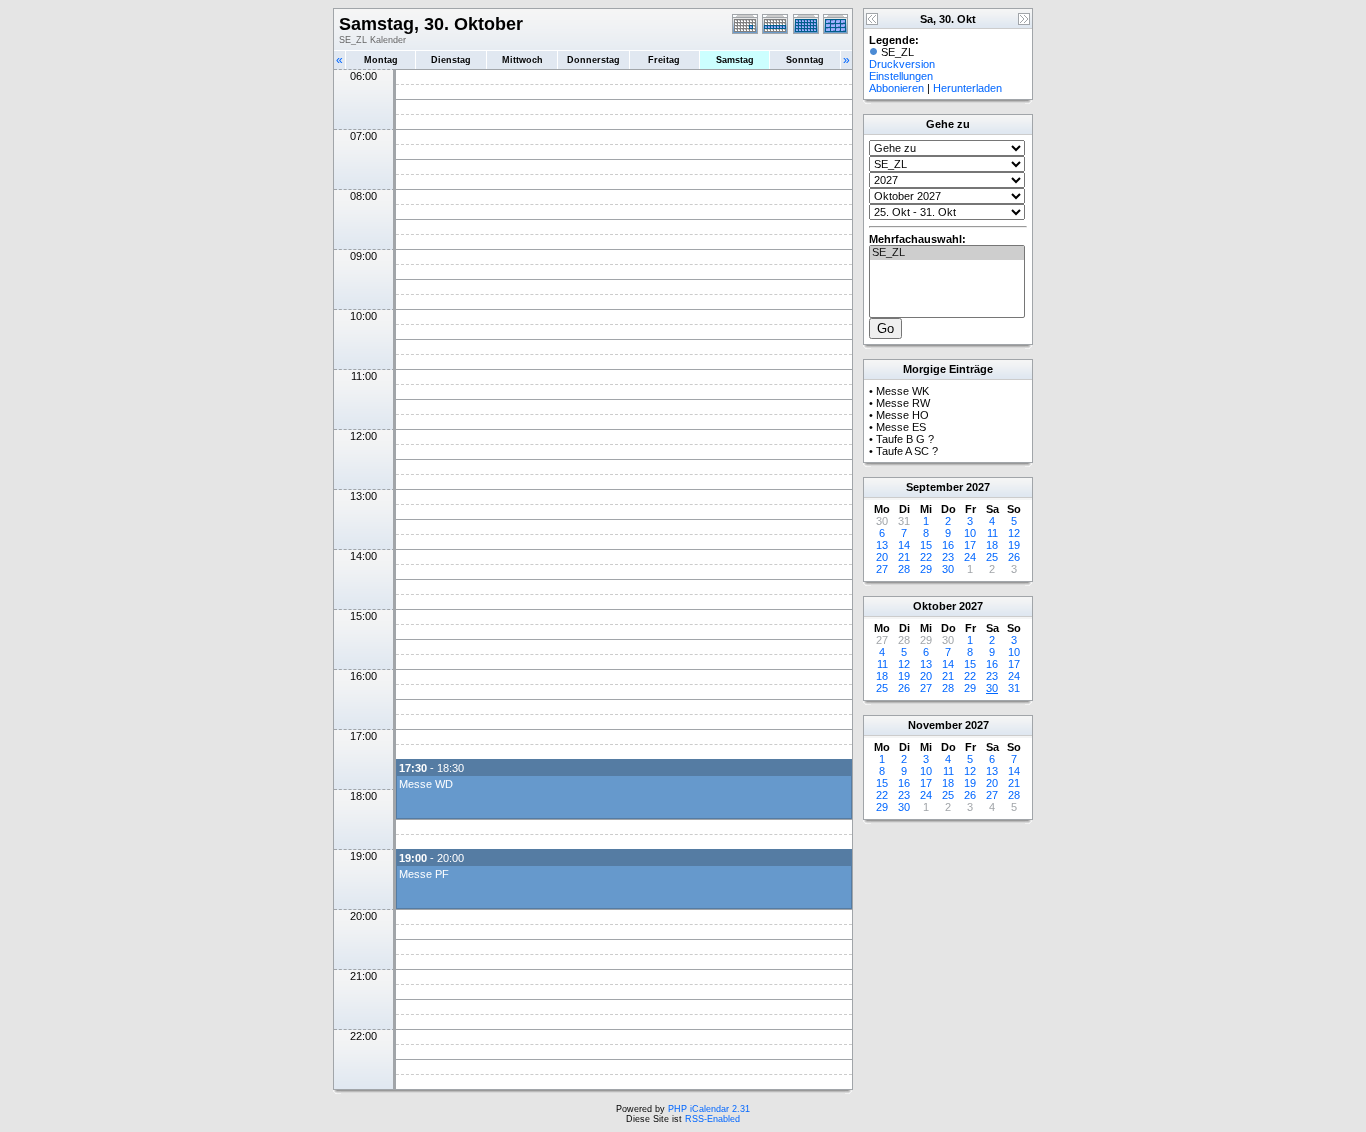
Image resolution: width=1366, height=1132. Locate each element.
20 (882, 557)
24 (970, 557)
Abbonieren (896, 88)
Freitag (664, 60)
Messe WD (426, 784)
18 (992, 545)
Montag (381, 60)
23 (948, 557)
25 (992, 557)
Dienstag (451, 60)
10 (970, 533)
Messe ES (901, 427)
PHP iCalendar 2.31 (709, 1109)
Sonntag (805, 60)
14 (904, 545)
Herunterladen (967, 88)
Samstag (735, 60)
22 (926, 557)
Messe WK (902, 391)
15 (926, 545)
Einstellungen (901, 76)
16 (948, 545)
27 (882, 569)
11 (992, 533)
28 (904, 569)
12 (1014, 533)
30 (948, 569)
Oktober (934, 606)
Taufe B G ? (905, 439)
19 (1014, 545)
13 (882, 545)
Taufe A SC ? (907, 451)
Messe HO (902, 415)
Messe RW (903, 403)
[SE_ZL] (947, 253)
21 (904, 557)
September (934, 487)
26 (1014, 557)
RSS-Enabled (712, 1119)
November (935, 725)
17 (970, 545)
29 (926, 569)
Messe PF (424, 874)
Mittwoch (522, 60)
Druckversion (902, 64)
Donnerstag (593, 60)
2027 (978, 487)
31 (1014, 688)
